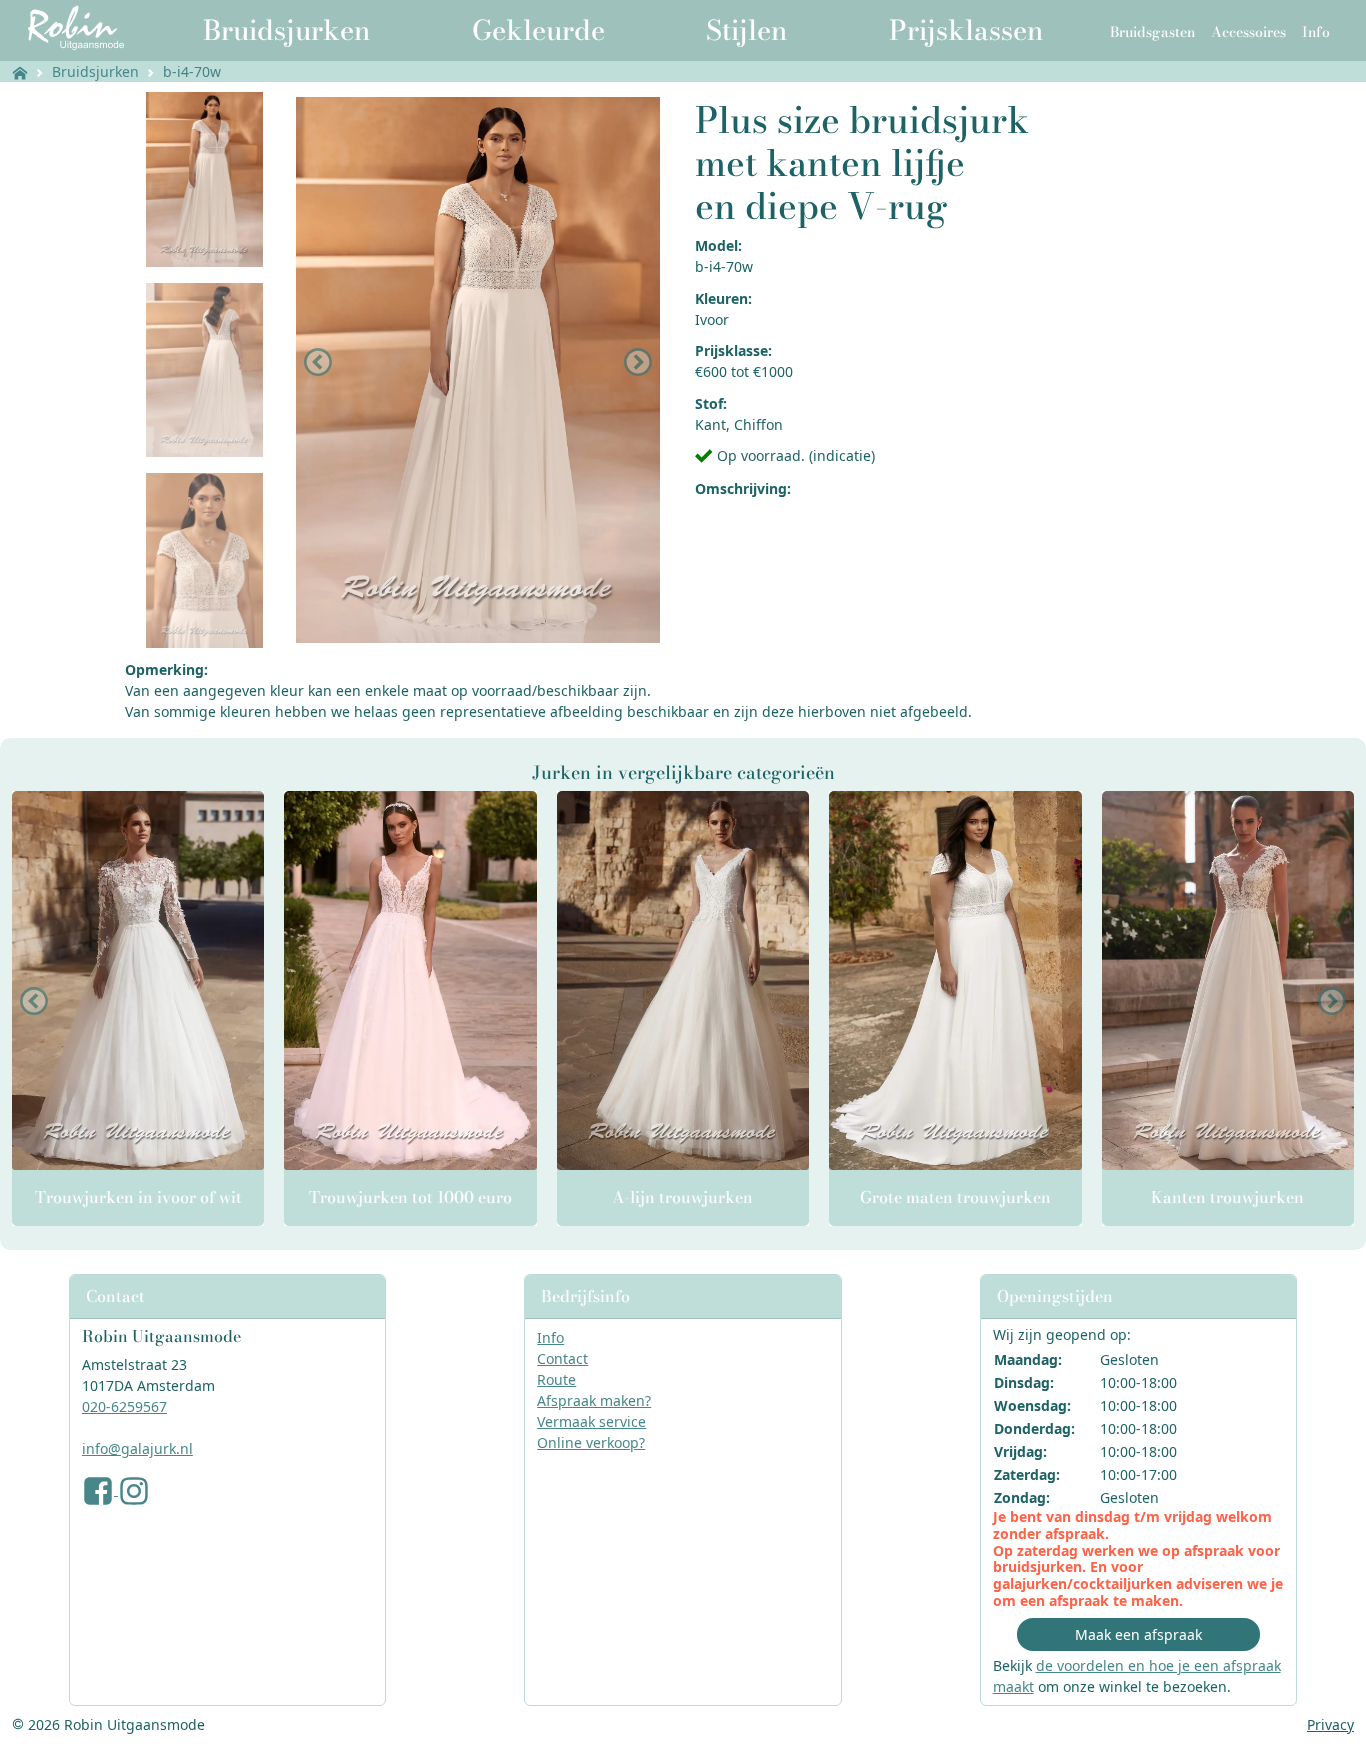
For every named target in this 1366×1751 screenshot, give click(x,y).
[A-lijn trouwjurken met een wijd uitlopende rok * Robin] (683, 980)
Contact (562, 1358)
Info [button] (1316, 32)
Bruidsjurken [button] (286, 30)
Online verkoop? (591, 1442)
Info (550, 1337)
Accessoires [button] (1248, 32)
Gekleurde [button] (538, 30)
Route (556, 1379)
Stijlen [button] (746, 30)
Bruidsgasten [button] (1152, 32)
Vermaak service (591, 1421)
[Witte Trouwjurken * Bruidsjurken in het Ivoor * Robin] (138, 980)
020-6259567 (124, 1406)
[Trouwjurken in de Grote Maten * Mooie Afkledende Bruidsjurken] (955, 980)
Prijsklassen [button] (966, 30)
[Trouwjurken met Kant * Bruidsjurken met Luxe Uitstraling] (1228, 980)
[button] (318, 362)
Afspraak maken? (594, 1400)
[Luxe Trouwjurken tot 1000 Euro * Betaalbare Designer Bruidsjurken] (410, 980)
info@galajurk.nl (137, 1448)
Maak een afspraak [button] (1138, 1634)
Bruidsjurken (95, 71)
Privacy (1330, 1724)
